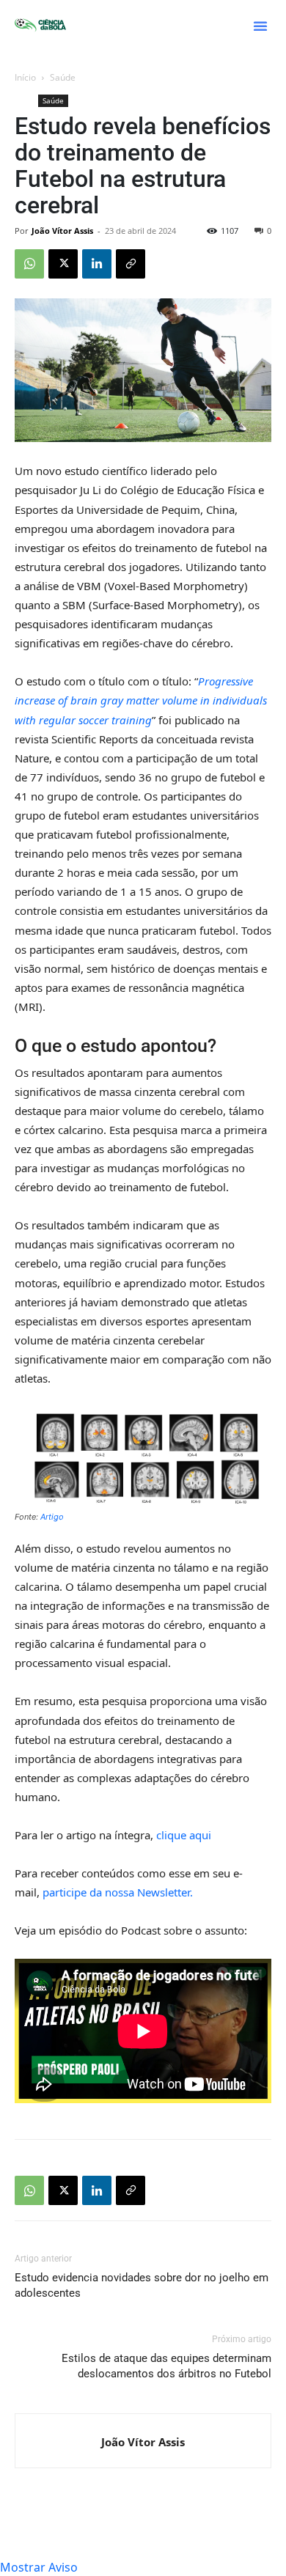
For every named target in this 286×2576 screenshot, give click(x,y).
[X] (63, 264)
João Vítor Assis (62, 231)
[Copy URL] (131, 264)
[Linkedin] (97, 264)
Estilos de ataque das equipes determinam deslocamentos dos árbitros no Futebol (166, 2366)
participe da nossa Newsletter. (118, 1892)
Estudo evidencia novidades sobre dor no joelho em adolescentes (142, 2285)
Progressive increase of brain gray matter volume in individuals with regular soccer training (141, 700)
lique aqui (186, 1835)
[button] (260, 26)
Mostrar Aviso (39, 2567)
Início (25, 77)
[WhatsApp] (29, 264)
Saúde (63, 77)
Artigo (52, 1517)
